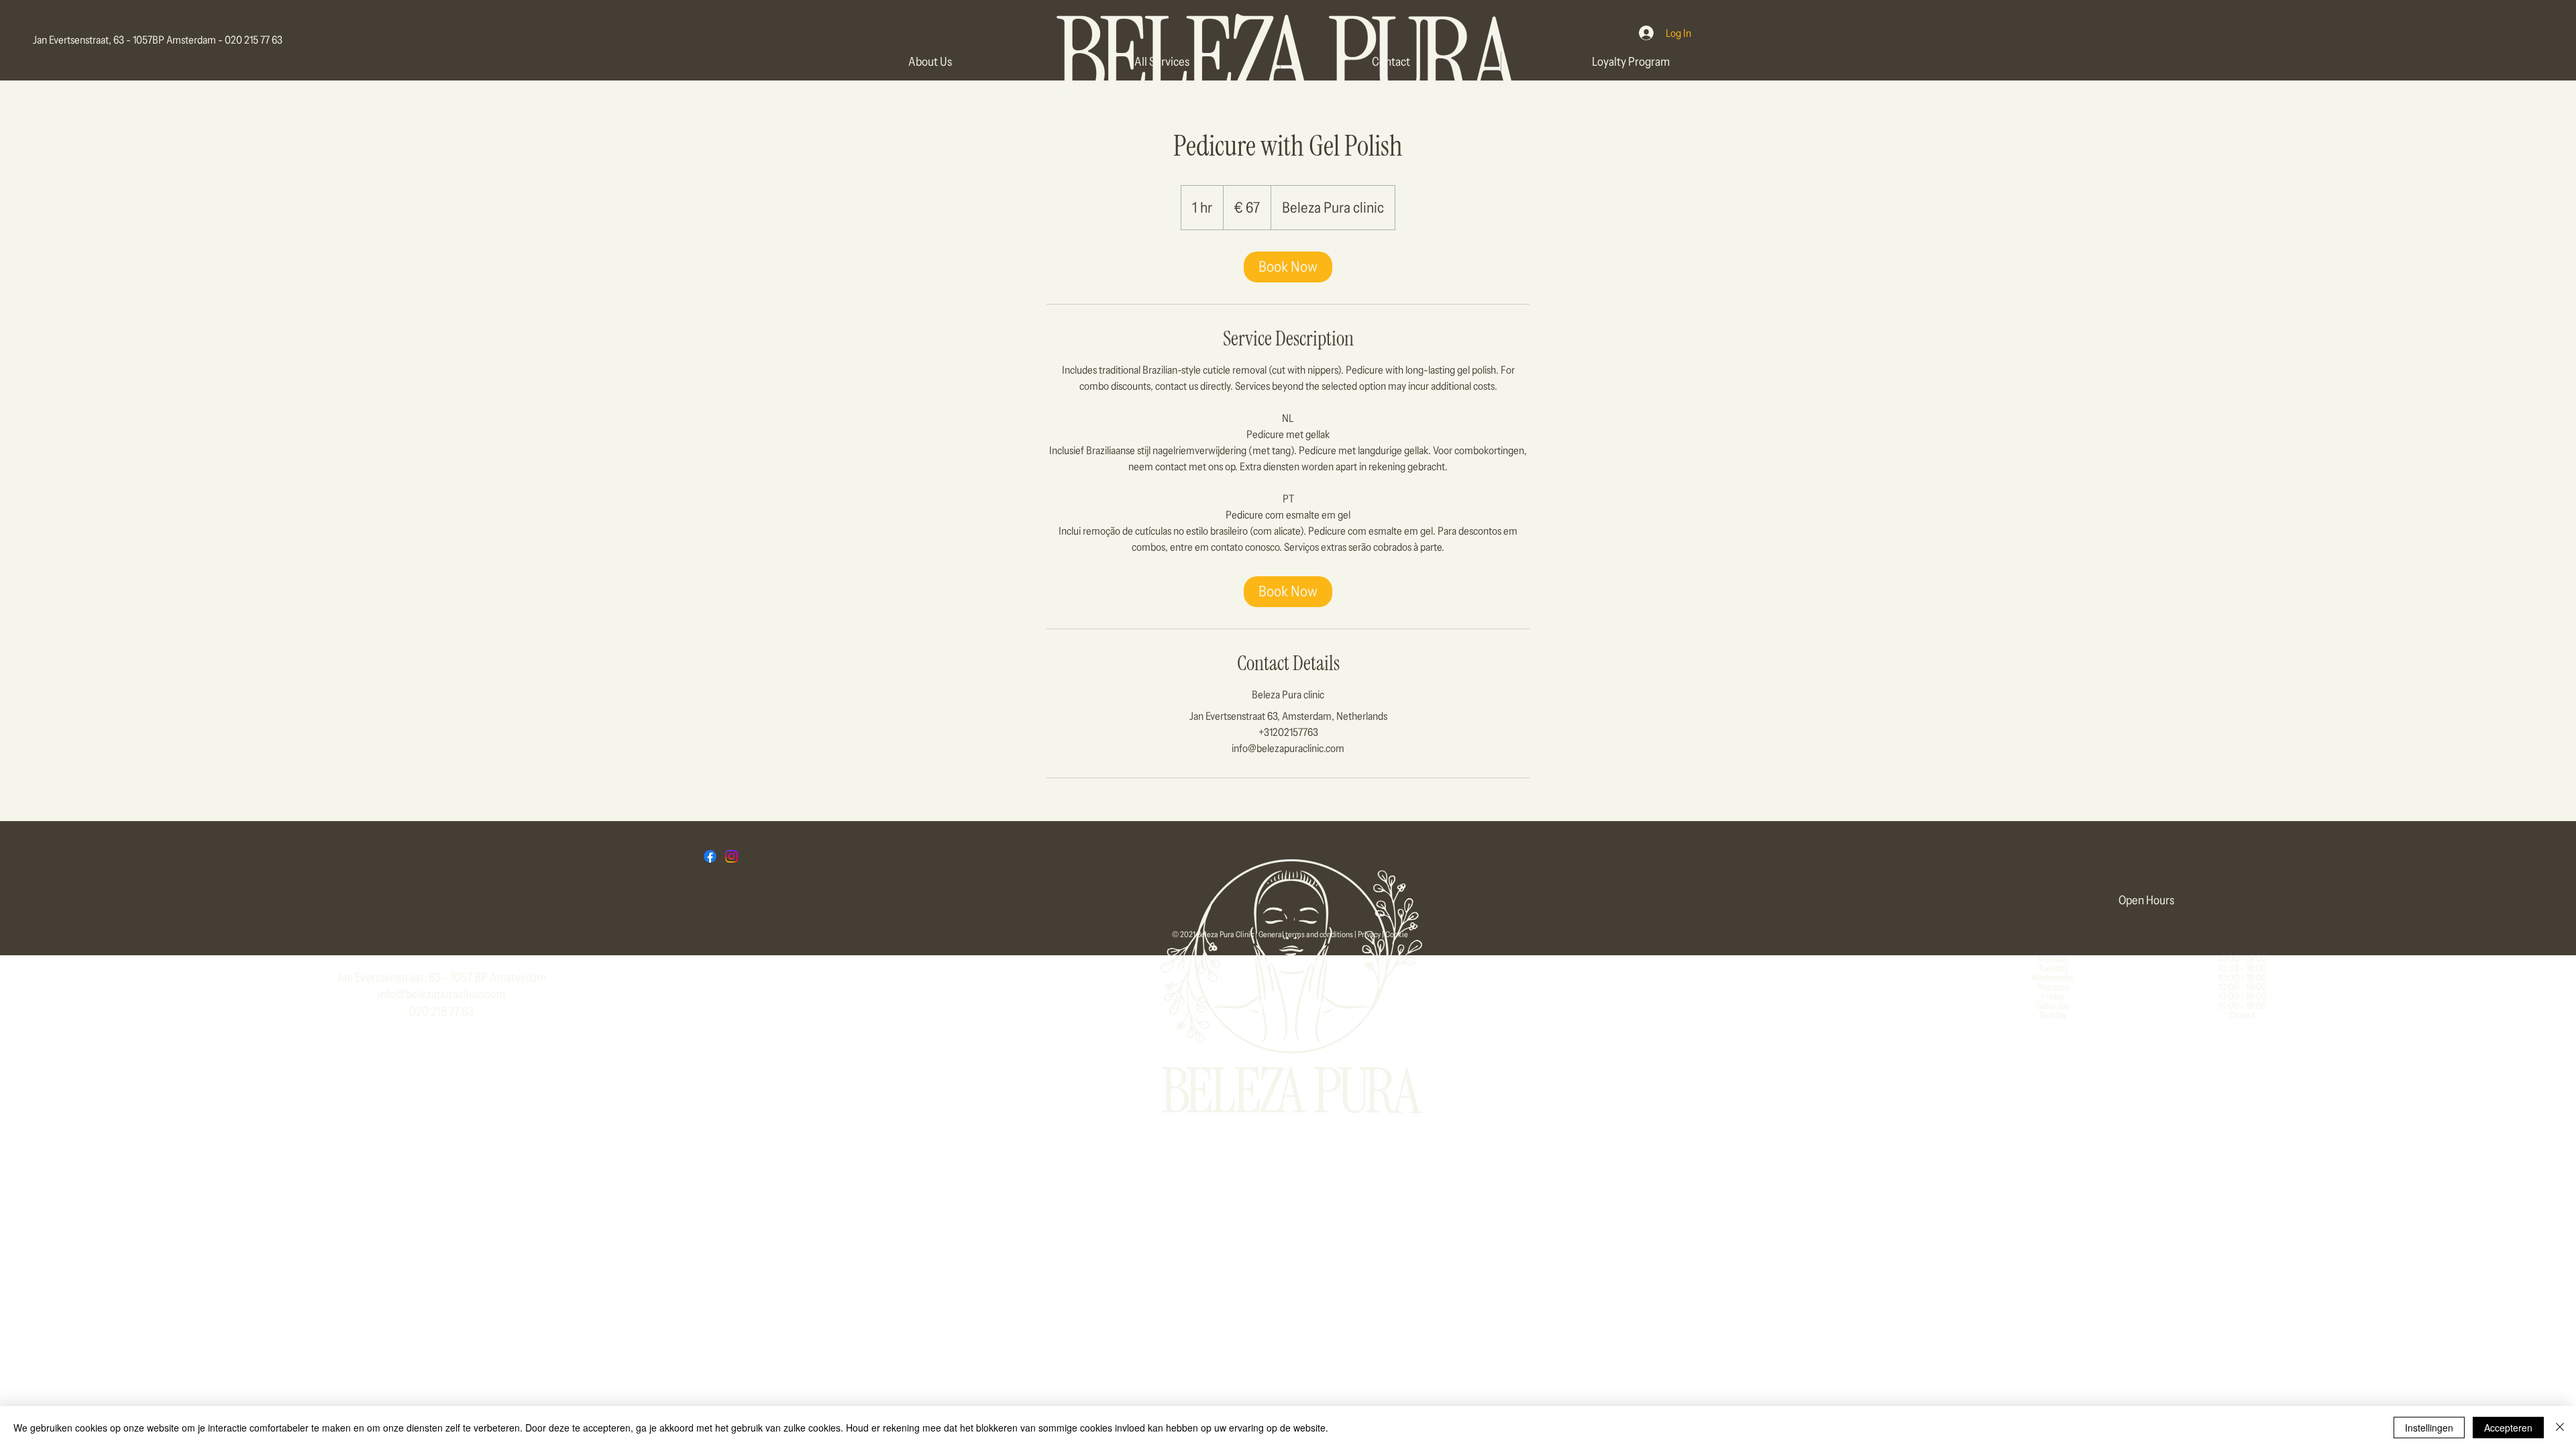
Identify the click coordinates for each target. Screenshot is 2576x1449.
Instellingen (2429, 1428)
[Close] (2560, 1428)
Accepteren (2508, 1428)
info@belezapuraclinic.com (441, 994)
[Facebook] (710, 856)
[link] (1288, 267)
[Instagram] (732, 856)
